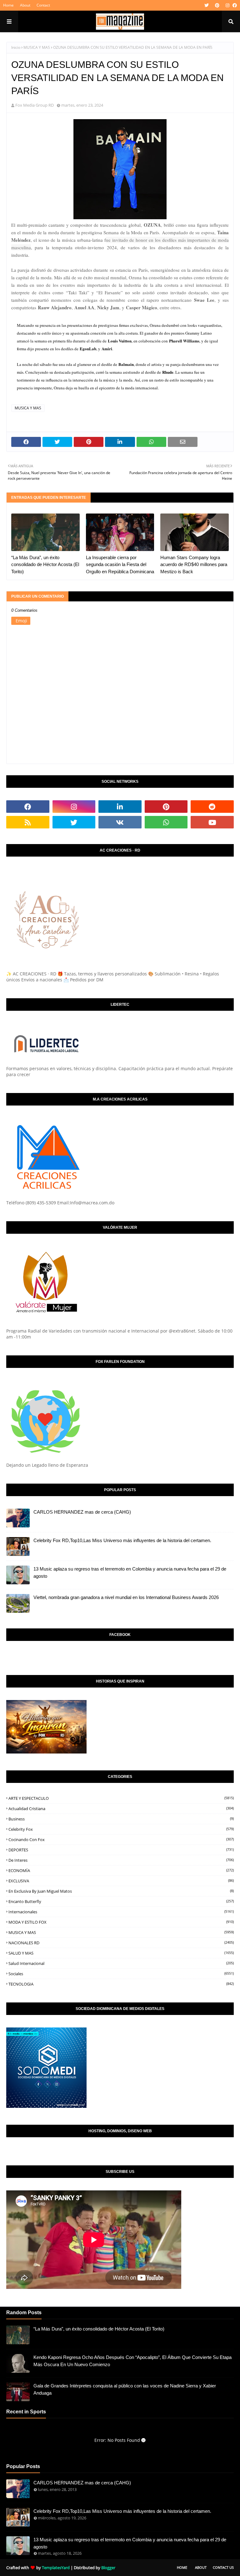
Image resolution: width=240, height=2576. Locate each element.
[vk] (120, 822)
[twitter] (207, 5)
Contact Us (223, 2567)
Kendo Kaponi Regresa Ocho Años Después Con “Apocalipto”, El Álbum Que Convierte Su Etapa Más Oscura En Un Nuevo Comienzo (132, 2361)
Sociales (121, 1974)
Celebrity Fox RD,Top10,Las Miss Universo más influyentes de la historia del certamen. (122, 1540)
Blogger (108, 2568)
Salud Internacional (121, 1963)
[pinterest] (217, 5)
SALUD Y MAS (121, 1953)
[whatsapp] (166, 822)
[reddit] (212, 807)
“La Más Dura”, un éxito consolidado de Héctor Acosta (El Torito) (45, 564)
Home (8, 5)
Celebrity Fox (121, 1829)
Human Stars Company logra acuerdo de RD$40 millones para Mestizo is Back (194, 564)
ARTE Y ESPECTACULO (121, 1798)
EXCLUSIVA (121, 1881)
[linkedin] (120, 807)
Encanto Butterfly (121, 1901)
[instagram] (227, 5)
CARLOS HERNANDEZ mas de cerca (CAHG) (82, 1512)
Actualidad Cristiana (121, 1809)
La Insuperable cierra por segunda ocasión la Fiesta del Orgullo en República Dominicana (120, 564)
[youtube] (212, 822)
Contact (43, 5)
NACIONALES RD (121, 1943)
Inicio (16, 47)
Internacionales (121, 1912)
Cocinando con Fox (121, 1840)
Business (121, 1819)
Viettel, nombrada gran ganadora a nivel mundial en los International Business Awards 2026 (126, 1597)
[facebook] (234, 5)
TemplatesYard (56, 2568)
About (25, 5)
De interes (121, 1860)
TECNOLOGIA (121, 1984)
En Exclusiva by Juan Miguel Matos (121, 1891)
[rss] (28, 822)
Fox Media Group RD (35, 105)
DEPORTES (121, 1850)
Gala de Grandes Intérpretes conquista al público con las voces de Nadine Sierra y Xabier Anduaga (125, 2389)
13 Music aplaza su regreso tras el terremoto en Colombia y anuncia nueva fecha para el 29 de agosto (130, 1572)
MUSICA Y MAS (37, 47)
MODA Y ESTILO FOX (121, 1922)
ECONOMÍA (121, 1870)
